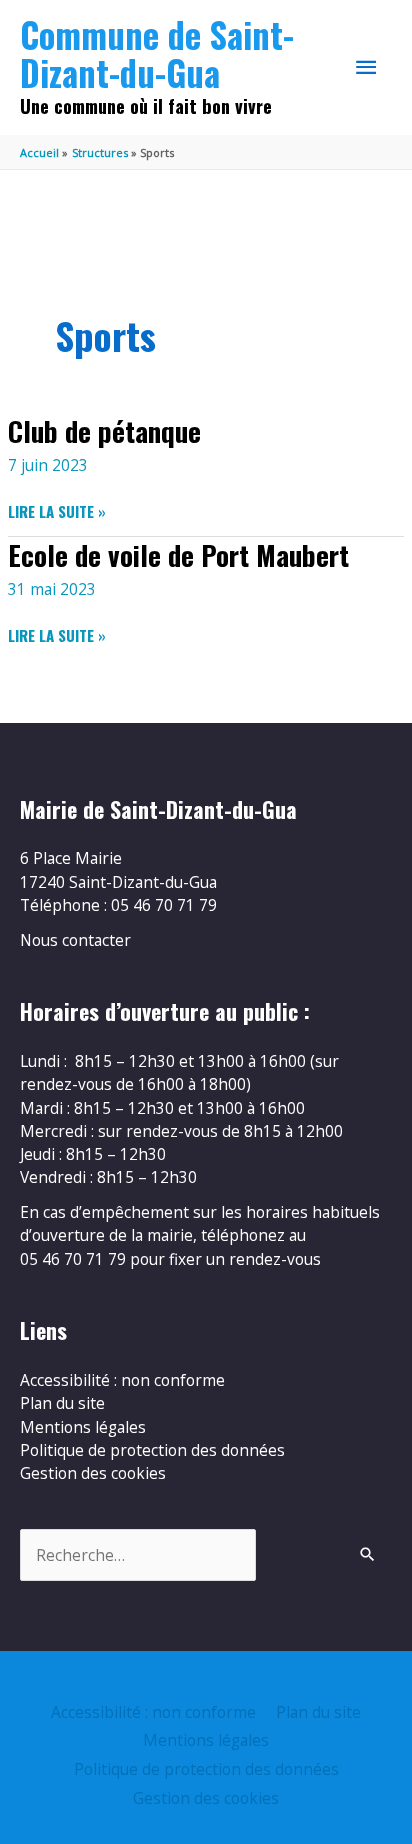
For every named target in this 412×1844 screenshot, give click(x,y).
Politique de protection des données (152, 1450)
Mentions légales (83, 1427)
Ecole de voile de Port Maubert (178, 554)
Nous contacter (75, 940)
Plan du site (62, 1403)
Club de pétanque (104, 430)
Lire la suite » (57, 511)
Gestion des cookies (93, 1473)
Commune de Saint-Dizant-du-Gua (157, 53)
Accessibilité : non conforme (122, 1380)
